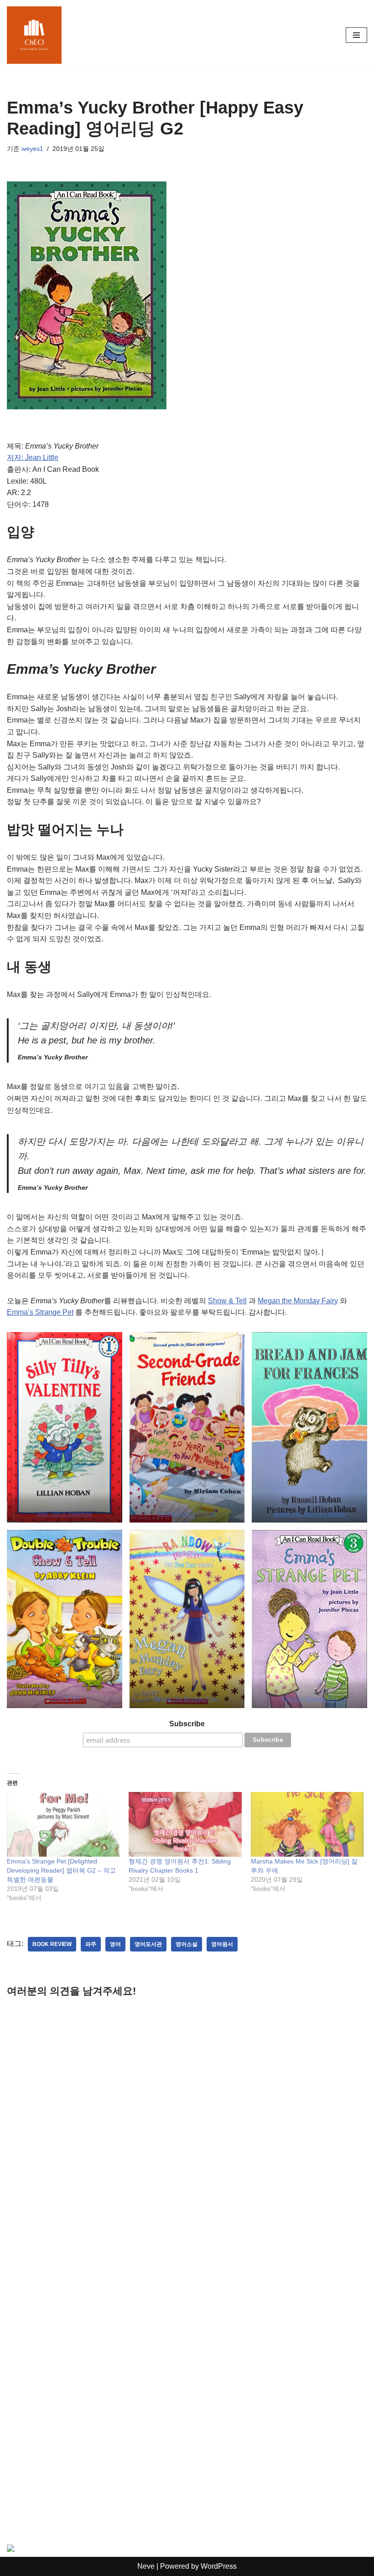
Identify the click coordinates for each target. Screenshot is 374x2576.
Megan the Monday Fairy (298, 1301)
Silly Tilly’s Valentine (64, 1514)
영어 (115, 1944)
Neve (146, 2566)
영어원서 (222, 1944)
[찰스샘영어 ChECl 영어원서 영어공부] (34, 35)
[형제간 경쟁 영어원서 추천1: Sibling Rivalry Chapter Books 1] (185, 1824)
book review (52, 1944)
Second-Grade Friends (187, 1514)
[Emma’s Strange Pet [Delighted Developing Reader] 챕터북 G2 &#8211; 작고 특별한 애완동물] (63, 1824)
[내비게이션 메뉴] (356, 35)
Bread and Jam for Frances (310, 1514)
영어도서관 (148, 1944)
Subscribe (187, 1724)
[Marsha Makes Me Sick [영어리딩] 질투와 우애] (307, 1824)
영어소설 (187, 1944)
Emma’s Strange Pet (40, 1312)
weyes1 (32, 149)
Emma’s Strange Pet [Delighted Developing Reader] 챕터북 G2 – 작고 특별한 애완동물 (61, 1870)
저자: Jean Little (33, 457)
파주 (91, 1944)
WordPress (219, 2566)
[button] (65, 1427)
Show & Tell (227, 1301)
